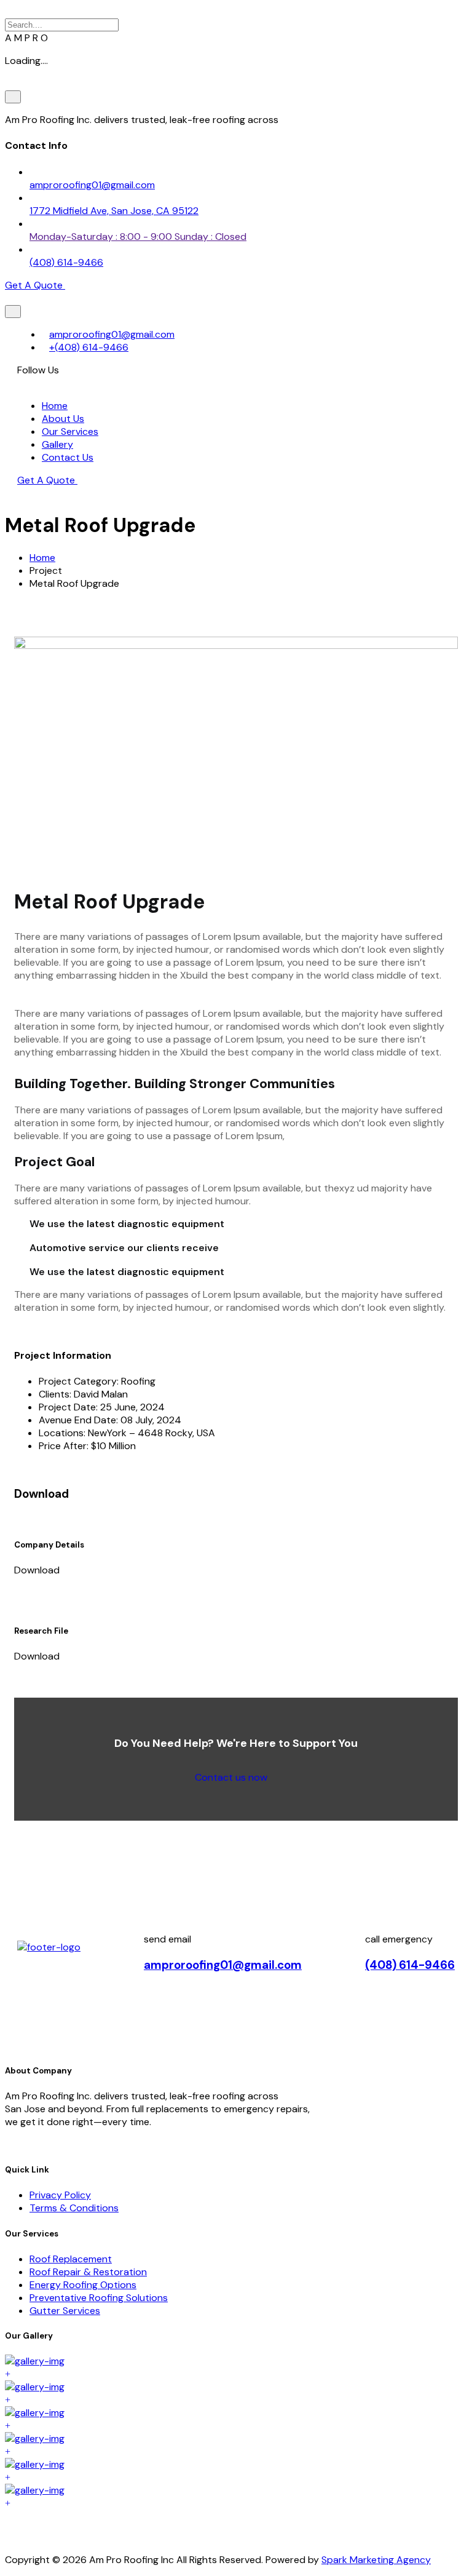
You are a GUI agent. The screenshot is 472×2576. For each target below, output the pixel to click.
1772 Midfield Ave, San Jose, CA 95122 (114, 211)
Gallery (57, 444)
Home (55, 406)
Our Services (70, 431)
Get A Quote (47, 480)
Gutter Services (65, 2311)
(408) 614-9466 (66, 262)
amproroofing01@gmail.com (92, 185)
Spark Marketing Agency (376, 2560)
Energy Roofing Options (83, 2285)
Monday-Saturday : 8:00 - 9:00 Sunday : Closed (138, 237)
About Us (63, 419)
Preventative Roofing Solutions (99, 2298)
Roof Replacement (71, 2259)
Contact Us (68, 457)
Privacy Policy (60, 2195)
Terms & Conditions (74, 2208)
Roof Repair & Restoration (88, 2272)
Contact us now (232, 1777)
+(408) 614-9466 (89, 347)
